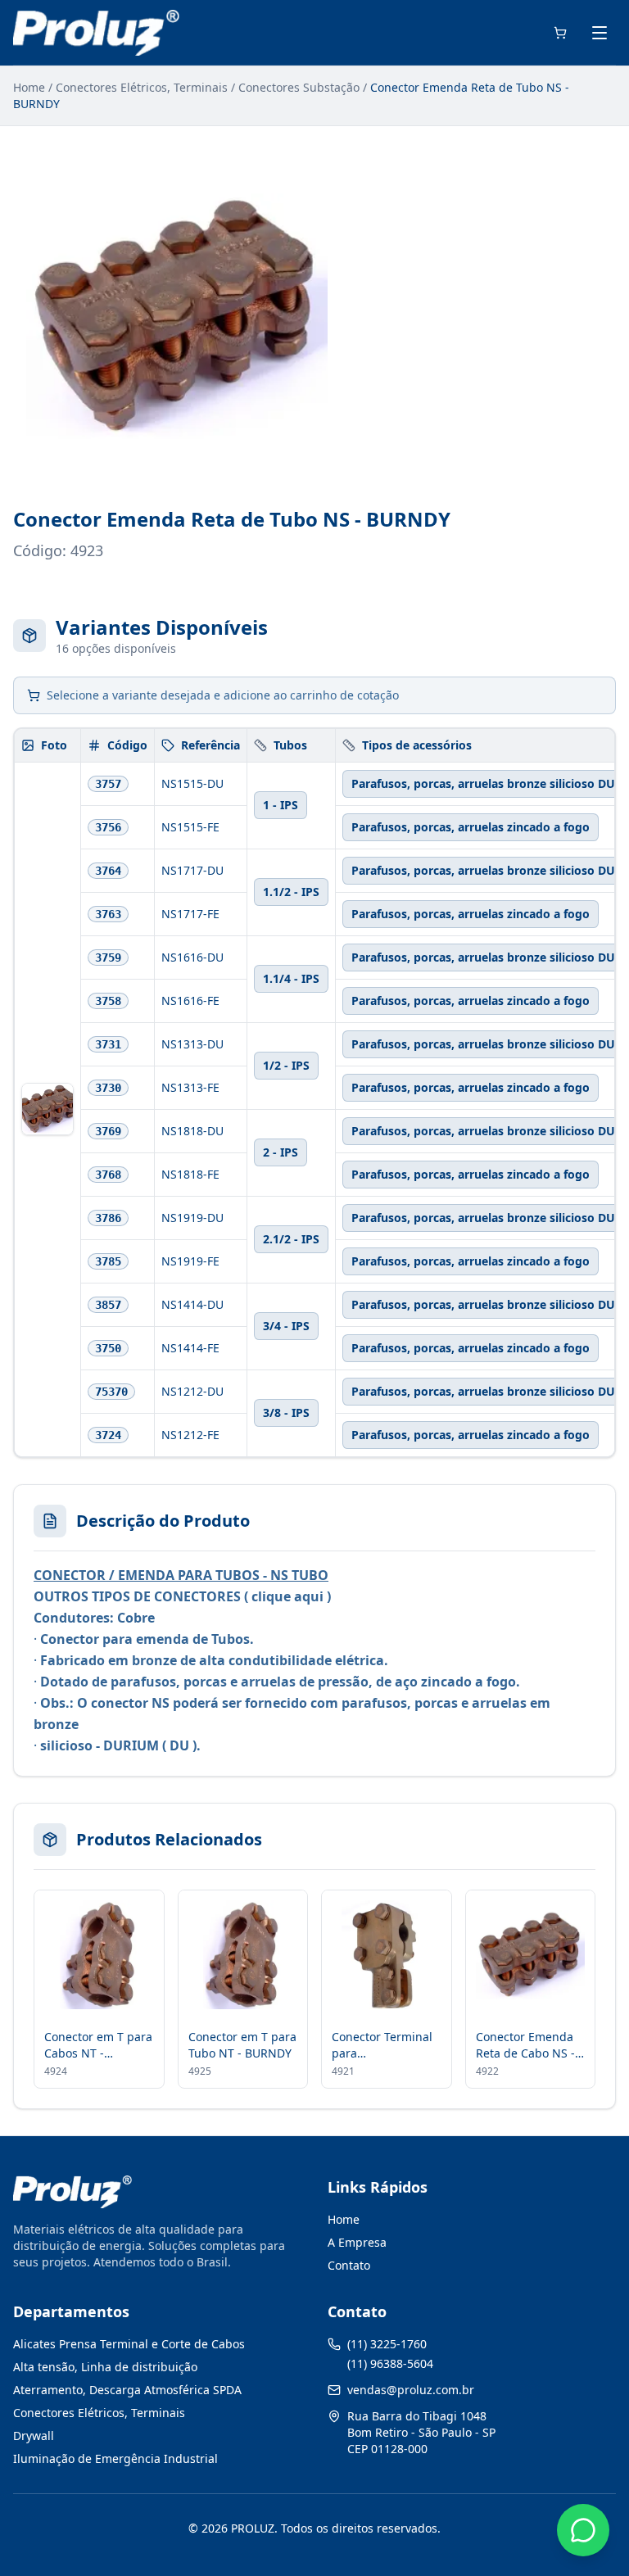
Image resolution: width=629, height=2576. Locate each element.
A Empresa (357, 2242)
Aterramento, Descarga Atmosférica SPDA (127, 2390)
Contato (349, 2265)
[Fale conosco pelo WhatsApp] (583, 2530)
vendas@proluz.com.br (411, 2390)
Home (29, 87)
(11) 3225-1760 (387, 2344)
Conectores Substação (299, 87)
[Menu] (600, 33)
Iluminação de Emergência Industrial (115, 2458)
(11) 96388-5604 (390, 2363)
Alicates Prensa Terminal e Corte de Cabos (129, 2344)
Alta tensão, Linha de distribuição (105, 2367)
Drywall (34, 2436)
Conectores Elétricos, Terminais (142, 87)
